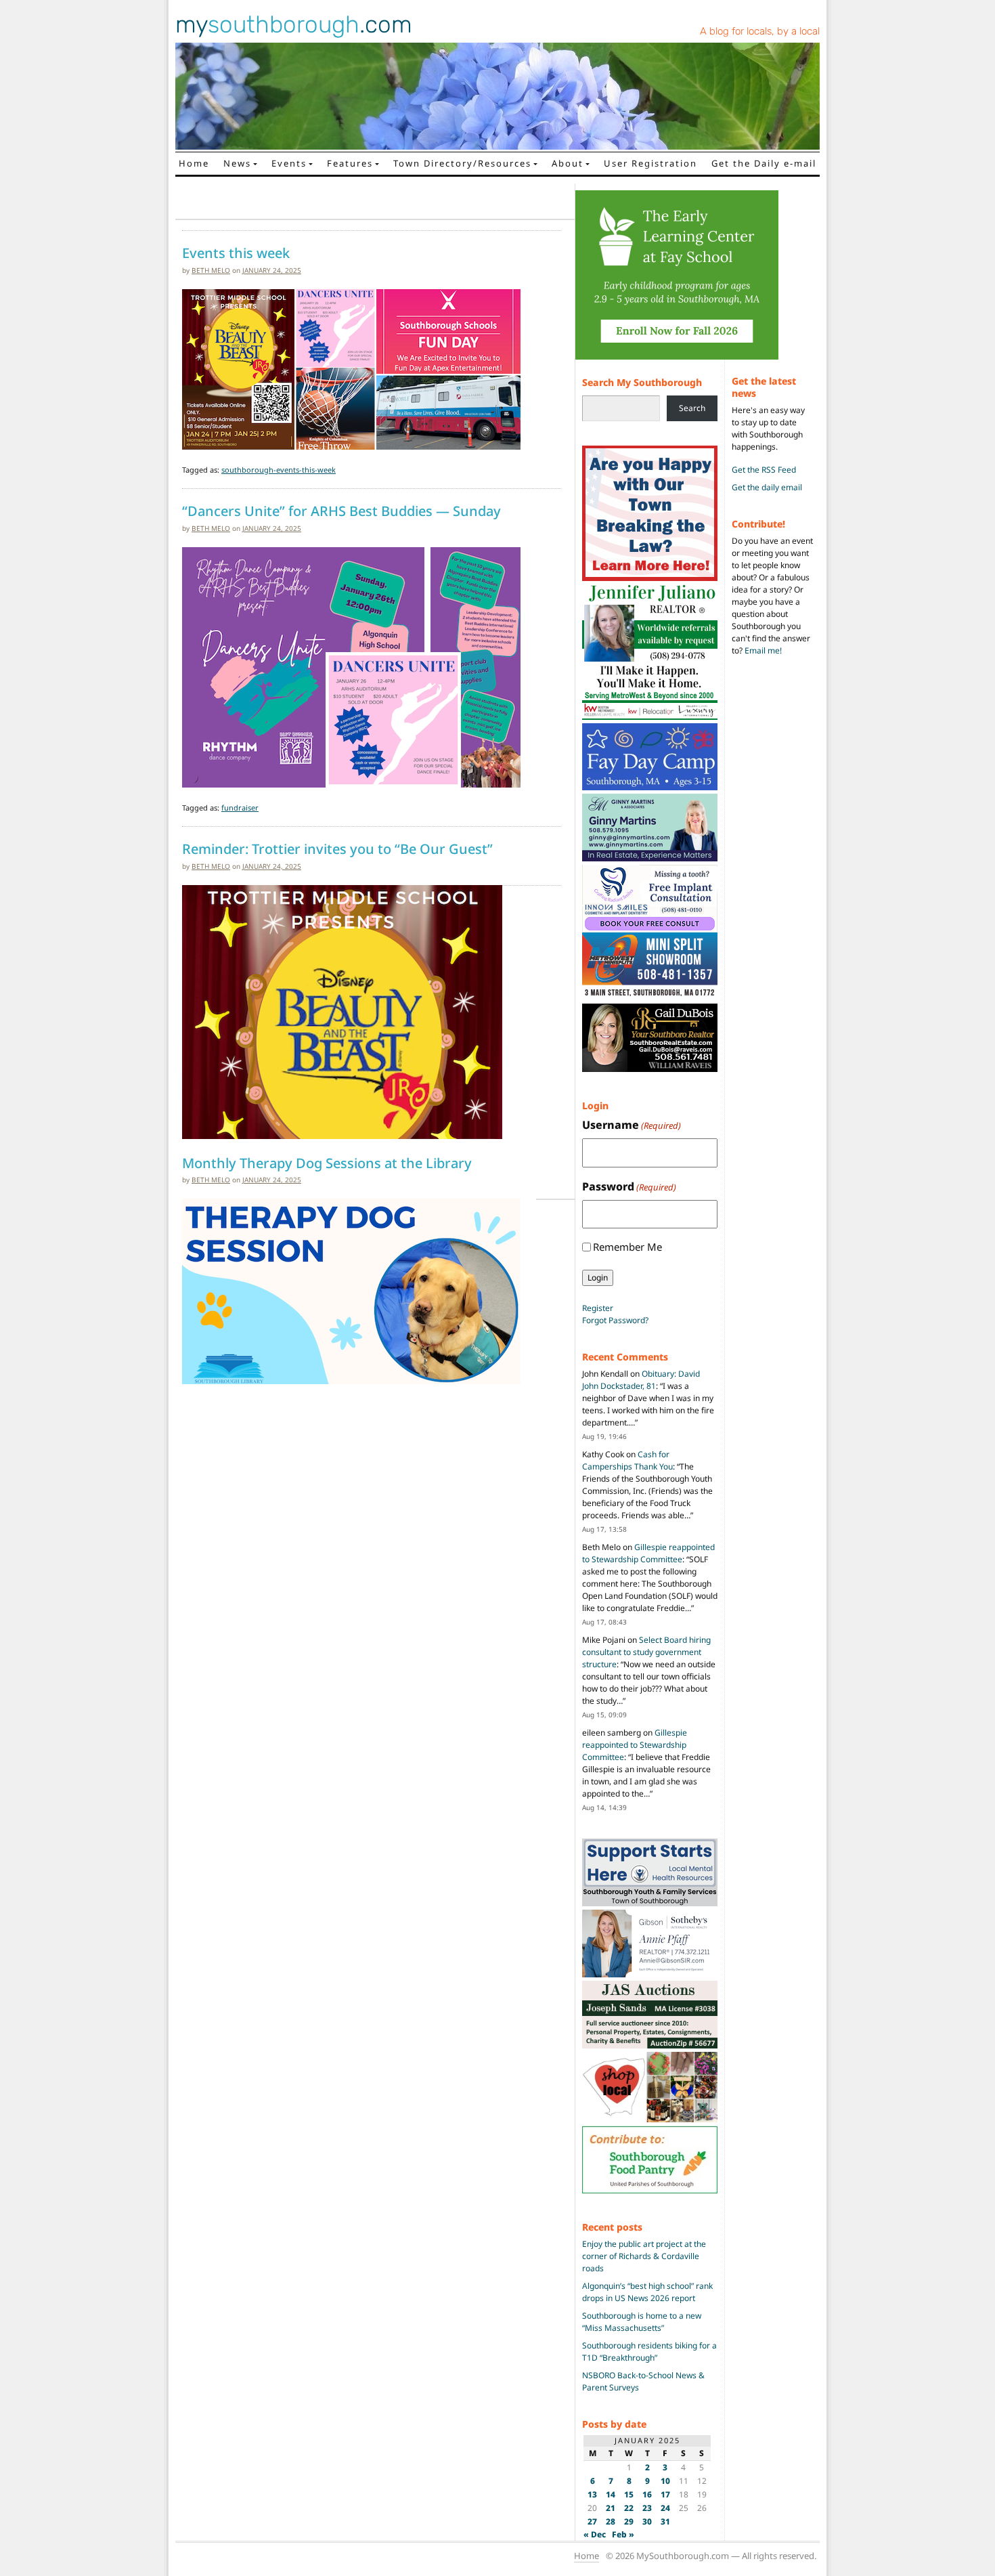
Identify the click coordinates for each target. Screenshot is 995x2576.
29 (629, 2521)
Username (632, 1125)
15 (629, 2494)
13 (592, 2494)
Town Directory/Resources (462, 163)
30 (647, 2521)
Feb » (623, 2534)
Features (350, 163)
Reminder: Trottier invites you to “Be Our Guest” (337, 849)
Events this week (236, 253)
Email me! (763, 650)
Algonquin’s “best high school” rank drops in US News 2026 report (647, 2292)
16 (647, 2494)
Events (289, 163)
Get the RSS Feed (764, 470)
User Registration (650, 163)
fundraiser (240, 808)
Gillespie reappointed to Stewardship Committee (648, 1553)
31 (665, 2521)
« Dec (595, 2534)
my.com (294, 24)
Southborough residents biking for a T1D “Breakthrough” (649, 2352)
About (568, 163)
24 (665, 2508)
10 (665, 2481)
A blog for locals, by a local (760, 31)
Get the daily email (767, 487)
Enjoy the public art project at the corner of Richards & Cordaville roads (644, 2256)
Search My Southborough (642, 382)
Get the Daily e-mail (764, 163)
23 (647, 2508)
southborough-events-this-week (279, 470)
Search (692, 408)
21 (611, 2508)
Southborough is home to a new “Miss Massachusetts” (642, 2322)
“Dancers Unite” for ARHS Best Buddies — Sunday (341, 511)
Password (629, 1186)
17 (665, 2494)
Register (598, 1308)
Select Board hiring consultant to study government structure (646, 1652)
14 (611, 2494)
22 (629, 2508)
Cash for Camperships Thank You (627, 1460)
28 (611, 2521)
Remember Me (627, 1247)
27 (592, 2521)
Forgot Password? (615, 1320)
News (237, 163)
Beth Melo (211, 270)
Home (194, 163)
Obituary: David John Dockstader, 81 (641, 1380)
